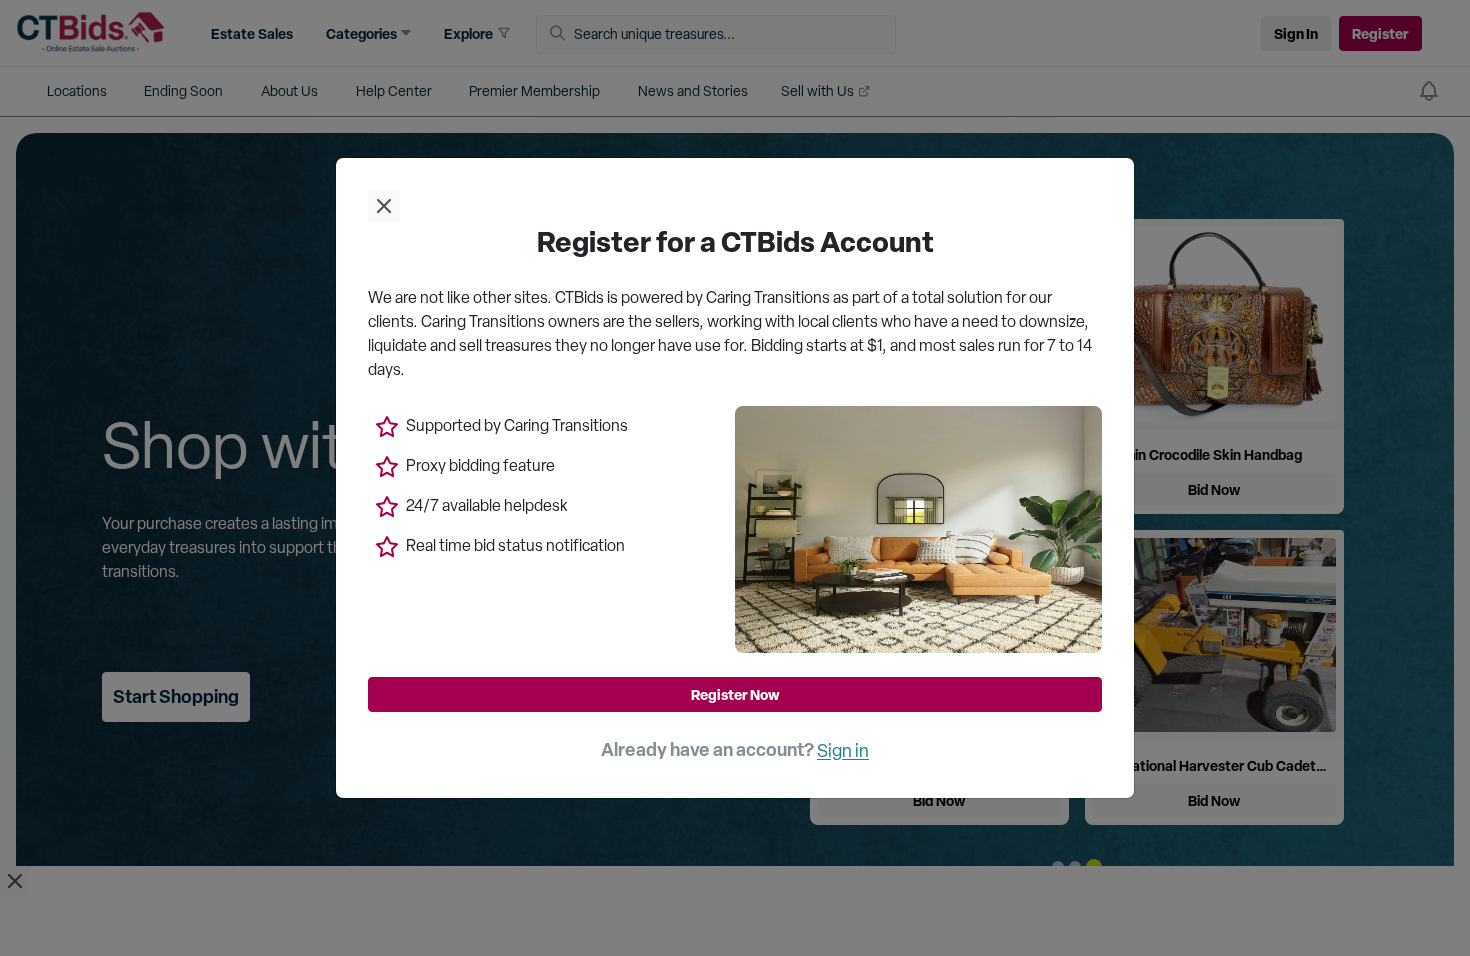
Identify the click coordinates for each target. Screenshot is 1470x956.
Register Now (735, 694)
